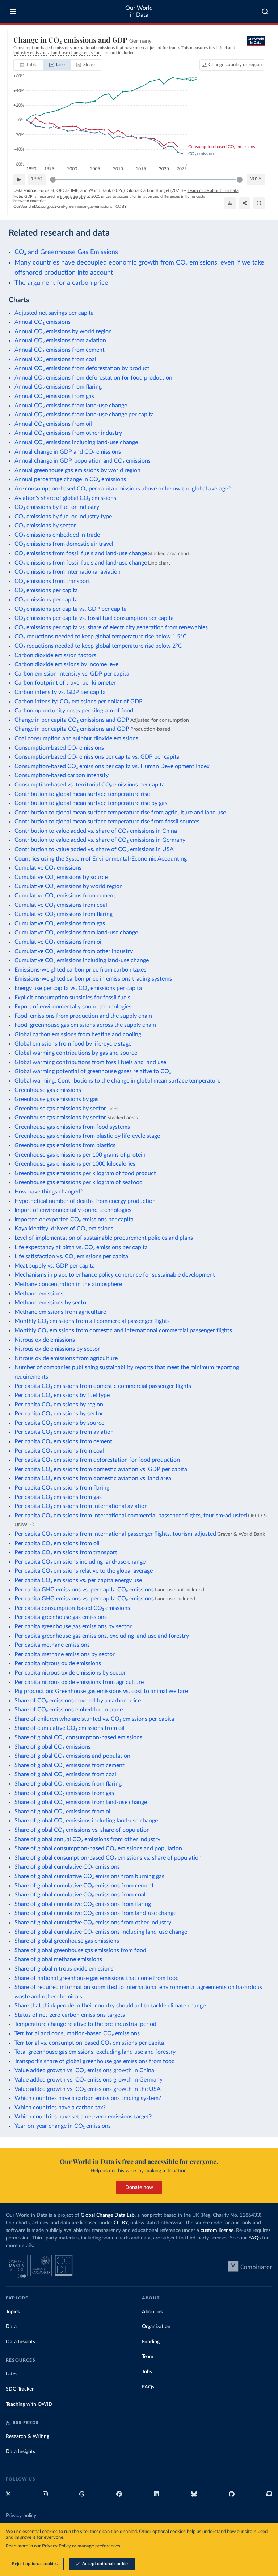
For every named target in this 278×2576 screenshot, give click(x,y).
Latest (12, 2374)
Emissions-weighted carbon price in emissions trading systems (93, 979)
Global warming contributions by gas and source (76, 1053)
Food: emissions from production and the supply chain (83, 1016)
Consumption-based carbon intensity (62, 775)
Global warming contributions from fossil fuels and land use (90, 1062)
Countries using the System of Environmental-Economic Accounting (101, 859)
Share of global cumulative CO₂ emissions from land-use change (95, 1913)
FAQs (254, 2238)
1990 (37, 179)
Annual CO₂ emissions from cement (60, 350)
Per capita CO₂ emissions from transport (66, 1552)
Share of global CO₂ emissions (52, 1747)
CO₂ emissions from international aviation (68, 572)
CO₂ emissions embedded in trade (57, 535)
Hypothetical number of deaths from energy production (85, 1201)
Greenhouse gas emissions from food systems (72, 1127)
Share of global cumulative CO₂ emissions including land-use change (101, 1932)
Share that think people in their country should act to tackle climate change (110, 2006)
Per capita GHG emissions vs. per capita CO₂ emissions (84, 1590)
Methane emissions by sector (51, 1303)
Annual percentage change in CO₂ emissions (70, 479)
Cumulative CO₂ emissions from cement (65, 896)
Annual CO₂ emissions (43, 322)
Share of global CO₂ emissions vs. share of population (82, 1830)
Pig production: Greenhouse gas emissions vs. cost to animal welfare (101, 1691)
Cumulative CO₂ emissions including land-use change (82, 960)
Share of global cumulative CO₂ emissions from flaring (83, 1904)
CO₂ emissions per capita (46, 590)
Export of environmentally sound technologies (73, 1007)
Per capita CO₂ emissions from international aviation (81, 1506)
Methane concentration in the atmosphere (68, 1284)
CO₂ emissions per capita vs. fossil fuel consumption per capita (94, 618)
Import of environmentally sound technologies (73, 1210)
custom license (217, 2230)
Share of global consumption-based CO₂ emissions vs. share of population (108, 1858)
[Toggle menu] (13, 12)
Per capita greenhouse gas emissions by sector (73, 1626)
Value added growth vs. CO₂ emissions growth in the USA (88, 2089)
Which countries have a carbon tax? (60, 2108)
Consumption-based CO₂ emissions (59, 748)
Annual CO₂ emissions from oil (53, 424)
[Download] (230, 203)
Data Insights (20, 2342)
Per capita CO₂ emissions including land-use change (80, 1562)
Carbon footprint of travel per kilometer (65, 683)
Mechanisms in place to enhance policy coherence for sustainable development (115, 1275)
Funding (151, 2342)
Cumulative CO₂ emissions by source (61, 877)
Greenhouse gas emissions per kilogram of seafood (79, 1182)
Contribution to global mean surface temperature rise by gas (91, 803)
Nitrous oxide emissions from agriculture (66, 1358)
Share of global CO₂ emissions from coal (65, 1774)
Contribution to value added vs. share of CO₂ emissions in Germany (100, 840)
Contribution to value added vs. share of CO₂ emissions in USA (94, 849)
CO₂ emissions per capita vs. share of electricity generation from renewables (111, 627)
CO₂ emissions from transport (52, 581)
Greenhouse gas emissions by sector (60, 1109)
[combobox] (265, 12)
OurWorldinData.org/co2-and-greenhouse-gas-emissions (63, 207)
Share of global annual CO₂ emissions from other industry (87, 1839)
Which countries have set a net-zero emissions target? (83, 2117)
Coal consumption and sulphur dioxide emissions (76, 738)
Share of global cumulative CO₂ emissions (67, 1867)
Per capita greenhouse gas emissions (61, 1617)
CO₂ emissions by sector (45, 526)
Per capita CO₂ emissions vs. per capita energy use (78, 1580)
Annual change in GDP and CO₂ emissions (68, 452)
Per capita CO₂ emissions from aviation (64, 1432)
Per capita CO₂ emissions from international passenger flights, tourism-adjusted (115, 1534)
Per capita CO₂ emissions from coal (59, 1451)
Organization (156, 2327)
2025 (256, 179)
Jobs (147, 2372)
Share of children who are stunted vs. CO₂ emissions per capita (94, 1719)
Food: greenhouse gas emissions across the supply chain (85, 1025)
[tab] (29, 65)
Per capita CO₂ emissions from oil (57, 1543)
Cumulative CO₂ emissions (48, 868)
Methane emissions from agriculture (60, 1312)
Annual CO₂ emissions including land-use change (76, 442)
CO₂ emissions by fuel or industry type (63, 517)
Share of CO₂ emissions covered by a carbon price (78, 1701)
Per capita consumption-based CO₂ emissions (72, 1608)
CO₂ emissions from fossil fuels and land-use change (81, 553)
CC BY (121, 207)
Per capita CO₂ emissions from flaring (62, 1488)
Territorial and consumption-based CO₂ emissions (77, 2033)
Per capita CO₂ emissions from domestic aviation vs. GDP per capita (101, 1469)
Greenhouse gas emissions (48, 1090)
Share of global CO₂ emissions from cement (69, 1765)
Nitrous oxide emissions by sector (57, 1349)
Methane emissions (39, 1294)
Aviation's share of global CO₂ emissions (65, 498)
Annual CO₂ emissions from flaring (58, 387)
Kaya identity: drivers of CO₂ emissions (64, 1229)
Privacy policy (21, 2516)
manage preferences (99, 2546)
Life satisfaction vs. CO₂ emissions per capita (71, 1256)
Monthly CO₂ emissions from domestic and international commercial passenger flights (123, 1330)
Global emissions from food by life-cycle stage (73, 1044)
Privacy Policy (56, 2546)
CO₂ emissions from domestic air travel (64, 544)
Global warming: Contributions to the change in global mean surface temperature (117, 1081)
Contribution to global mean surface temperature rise (82, 794)
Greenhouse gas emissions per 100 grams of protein (80, 1155)
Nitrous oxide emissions (45, 1340)
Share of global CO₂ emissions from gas (64, 1793)
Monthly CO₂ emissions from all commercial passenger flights (92, 1321)
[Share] (245, 203)
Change (235, 65)
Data (11, 2327)
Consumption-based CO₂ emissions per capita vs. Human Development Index (112, 766)
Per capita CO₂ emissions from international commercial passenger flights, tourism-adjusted (131, 1516)
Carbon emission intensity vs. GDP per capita (72, 674)
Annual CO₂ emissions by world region (63, 331)
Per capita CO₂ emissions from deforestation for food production (97, 1460)
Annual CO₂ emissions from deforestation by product (82, 368)
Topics (13, 2312)
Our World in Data (139, 11)
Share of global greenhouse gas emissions (67, 1941)
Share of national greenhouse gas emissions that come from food (97, 1978)
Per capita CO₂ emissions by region (59, 1405)
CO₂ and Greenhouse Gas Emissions (66, 252)
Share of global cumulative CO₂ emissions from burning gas (89, 1876)
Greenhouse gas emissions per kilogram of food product (85, 1173)
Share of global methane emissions (58, 1959)
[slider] (53, 180)
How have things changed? (49, 1192)
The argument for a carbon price (61, 283)
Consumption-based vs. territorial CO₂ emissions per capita (90, 785)
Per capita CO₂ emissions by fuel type (62, 1395)
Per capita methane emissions (52, 1645)
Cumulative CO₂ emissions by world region (69, 886)
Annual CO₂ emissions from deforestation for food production (93, 378)
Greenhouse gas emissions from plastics (65, 1145)
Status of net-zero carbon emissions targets (70, 2015)
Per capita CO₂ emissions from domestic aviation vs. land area (93, 1478)
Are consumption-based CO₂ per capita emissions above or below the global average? (123, 489)
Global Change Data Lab (108, 2215)
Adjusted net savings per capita (54, 313)
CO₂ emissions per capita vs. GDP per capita (71, 609)
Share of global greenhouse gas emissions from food (80, 1950)
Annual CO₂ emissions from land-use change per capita (84, 415)
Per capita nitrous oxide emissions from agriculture (79, 1682)
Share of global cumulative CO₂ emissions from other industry (93, 1923)
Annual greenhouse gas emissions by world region (77, 470)
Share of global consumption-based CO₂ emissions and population (98, 1848)
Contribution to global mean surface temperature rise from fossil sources (107, 822)
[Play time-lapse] (19, 180)
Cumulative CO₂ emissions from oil (59, 942)
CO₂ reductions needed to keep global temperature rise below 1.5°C (101, 637)
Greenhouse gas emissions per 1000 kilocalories (75, 1164)
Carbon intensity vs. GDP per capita (60, 692)
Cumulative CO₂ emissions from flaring (64, 914)
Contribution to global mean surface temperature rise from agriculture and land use (120, 813)
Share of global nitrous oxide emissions (64, 1969)
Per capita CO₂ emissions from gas (58, 1497)
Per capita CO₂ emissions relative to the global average (84, 1571)
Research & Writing (28, 2436)
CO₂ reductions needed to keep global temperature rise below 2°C (98, 646)
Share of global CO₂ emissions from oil (63, 1812)
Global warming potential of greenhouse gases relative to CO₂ (93, 1071)
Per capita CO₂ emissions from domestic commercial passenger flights (103, 1386)
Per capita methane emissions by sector (65, 1654)
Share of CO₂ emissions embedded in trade (69, 1710)
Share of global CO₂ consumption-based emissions (78, 1737)
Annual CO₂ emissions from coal (55, 359)
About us (152, 2312)
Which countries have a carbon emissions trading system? (88, 2098)
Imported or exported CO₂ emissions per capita (74, 1220)
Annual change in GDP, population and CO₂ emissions (83, 461)
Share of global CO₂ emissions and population (72, 1756)
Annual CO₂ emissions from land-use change (71, 406)
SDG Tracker (20, 2389)
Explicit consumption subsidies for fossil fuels (72, 998)
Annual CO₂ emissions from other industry (68, 433)
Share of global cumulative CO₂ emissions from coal (80, 1895)
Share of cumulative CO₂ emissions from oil (69, 1728)
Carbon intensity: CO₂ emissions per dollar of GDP (79, 702)
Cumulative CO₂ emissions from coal (61, 905)
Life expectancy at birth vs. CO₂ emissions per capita (81, 1247)
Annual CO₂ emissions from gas (54, 396)
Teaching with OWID (29, 2404)
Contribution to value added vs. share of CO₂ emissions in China (96, 831)
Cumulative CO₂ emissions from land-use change (76, 933)
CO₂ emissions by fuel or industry (57, 507)
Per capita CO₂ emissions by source (59, 1423)
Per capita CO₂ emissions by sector (59, 1414)
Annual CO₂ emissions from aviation (60, 340)
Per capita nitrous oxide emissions (58, 1663)
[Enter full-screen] (259, 203)
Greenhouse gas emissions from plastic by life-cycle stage (87, 1136)
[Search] (265, 12)
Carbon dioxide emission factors (55, 655)
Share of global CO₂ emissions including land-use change (86, 1821)
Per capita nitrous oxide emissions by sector (70, 1673)
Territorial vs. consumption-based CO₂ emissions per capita (89, 2043)
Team (148, 2357)
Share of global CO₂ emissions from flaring (68, 1784)
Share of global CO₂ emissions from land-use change (81, 1802)
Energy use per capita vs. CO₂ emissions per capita (78, 988)
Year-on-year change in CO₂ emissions (63, 2126)
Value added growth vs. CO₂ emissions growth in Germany (89, 2080)
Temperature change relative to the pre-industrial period (85, 2024)
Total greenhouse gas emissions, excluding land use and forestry (95, 2052)
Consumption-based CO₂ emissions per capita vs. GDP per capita (97, 757)
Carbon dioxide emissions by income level (67, 664)
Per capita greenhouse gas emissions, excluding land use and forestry (102, 1636)
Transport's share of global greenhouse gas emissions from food (95, 2061)
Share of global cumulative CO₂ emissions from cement (84, 1886)
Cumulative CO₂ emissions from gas (60, 923)
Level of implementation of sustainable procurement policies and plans (104, 1238)
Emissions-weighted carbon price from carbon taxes (80, 970)
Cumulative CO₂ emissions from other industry (74, 951)
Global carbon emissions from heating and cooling (78, 1034)
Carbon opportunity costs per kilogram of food (74, 711)
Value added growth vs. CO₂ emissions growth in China (84, 2070)
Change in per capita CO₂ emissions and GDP (72, 720)
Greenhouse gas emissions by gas (56, 1099)
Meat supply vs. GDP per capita (55, 1266)
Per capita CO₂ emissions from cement (63, 1441)
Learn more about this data (213, 190)
